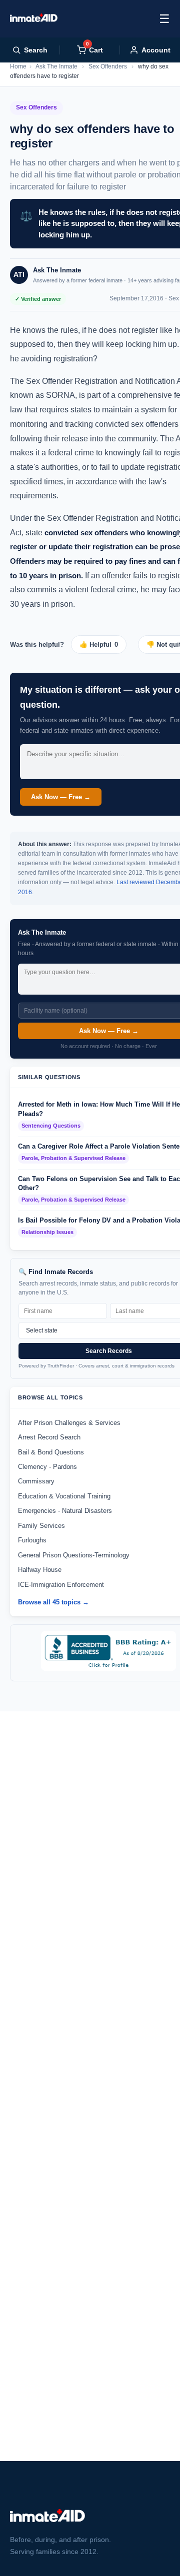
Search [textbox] (36, 50)
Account (156, 50)
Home (18, 66)
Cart (94, 50)
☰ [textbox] (164, 19)
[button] (102, 644)
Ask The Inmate (56, 66)
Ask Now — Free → (61, 797)
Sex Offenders (108, 66)
